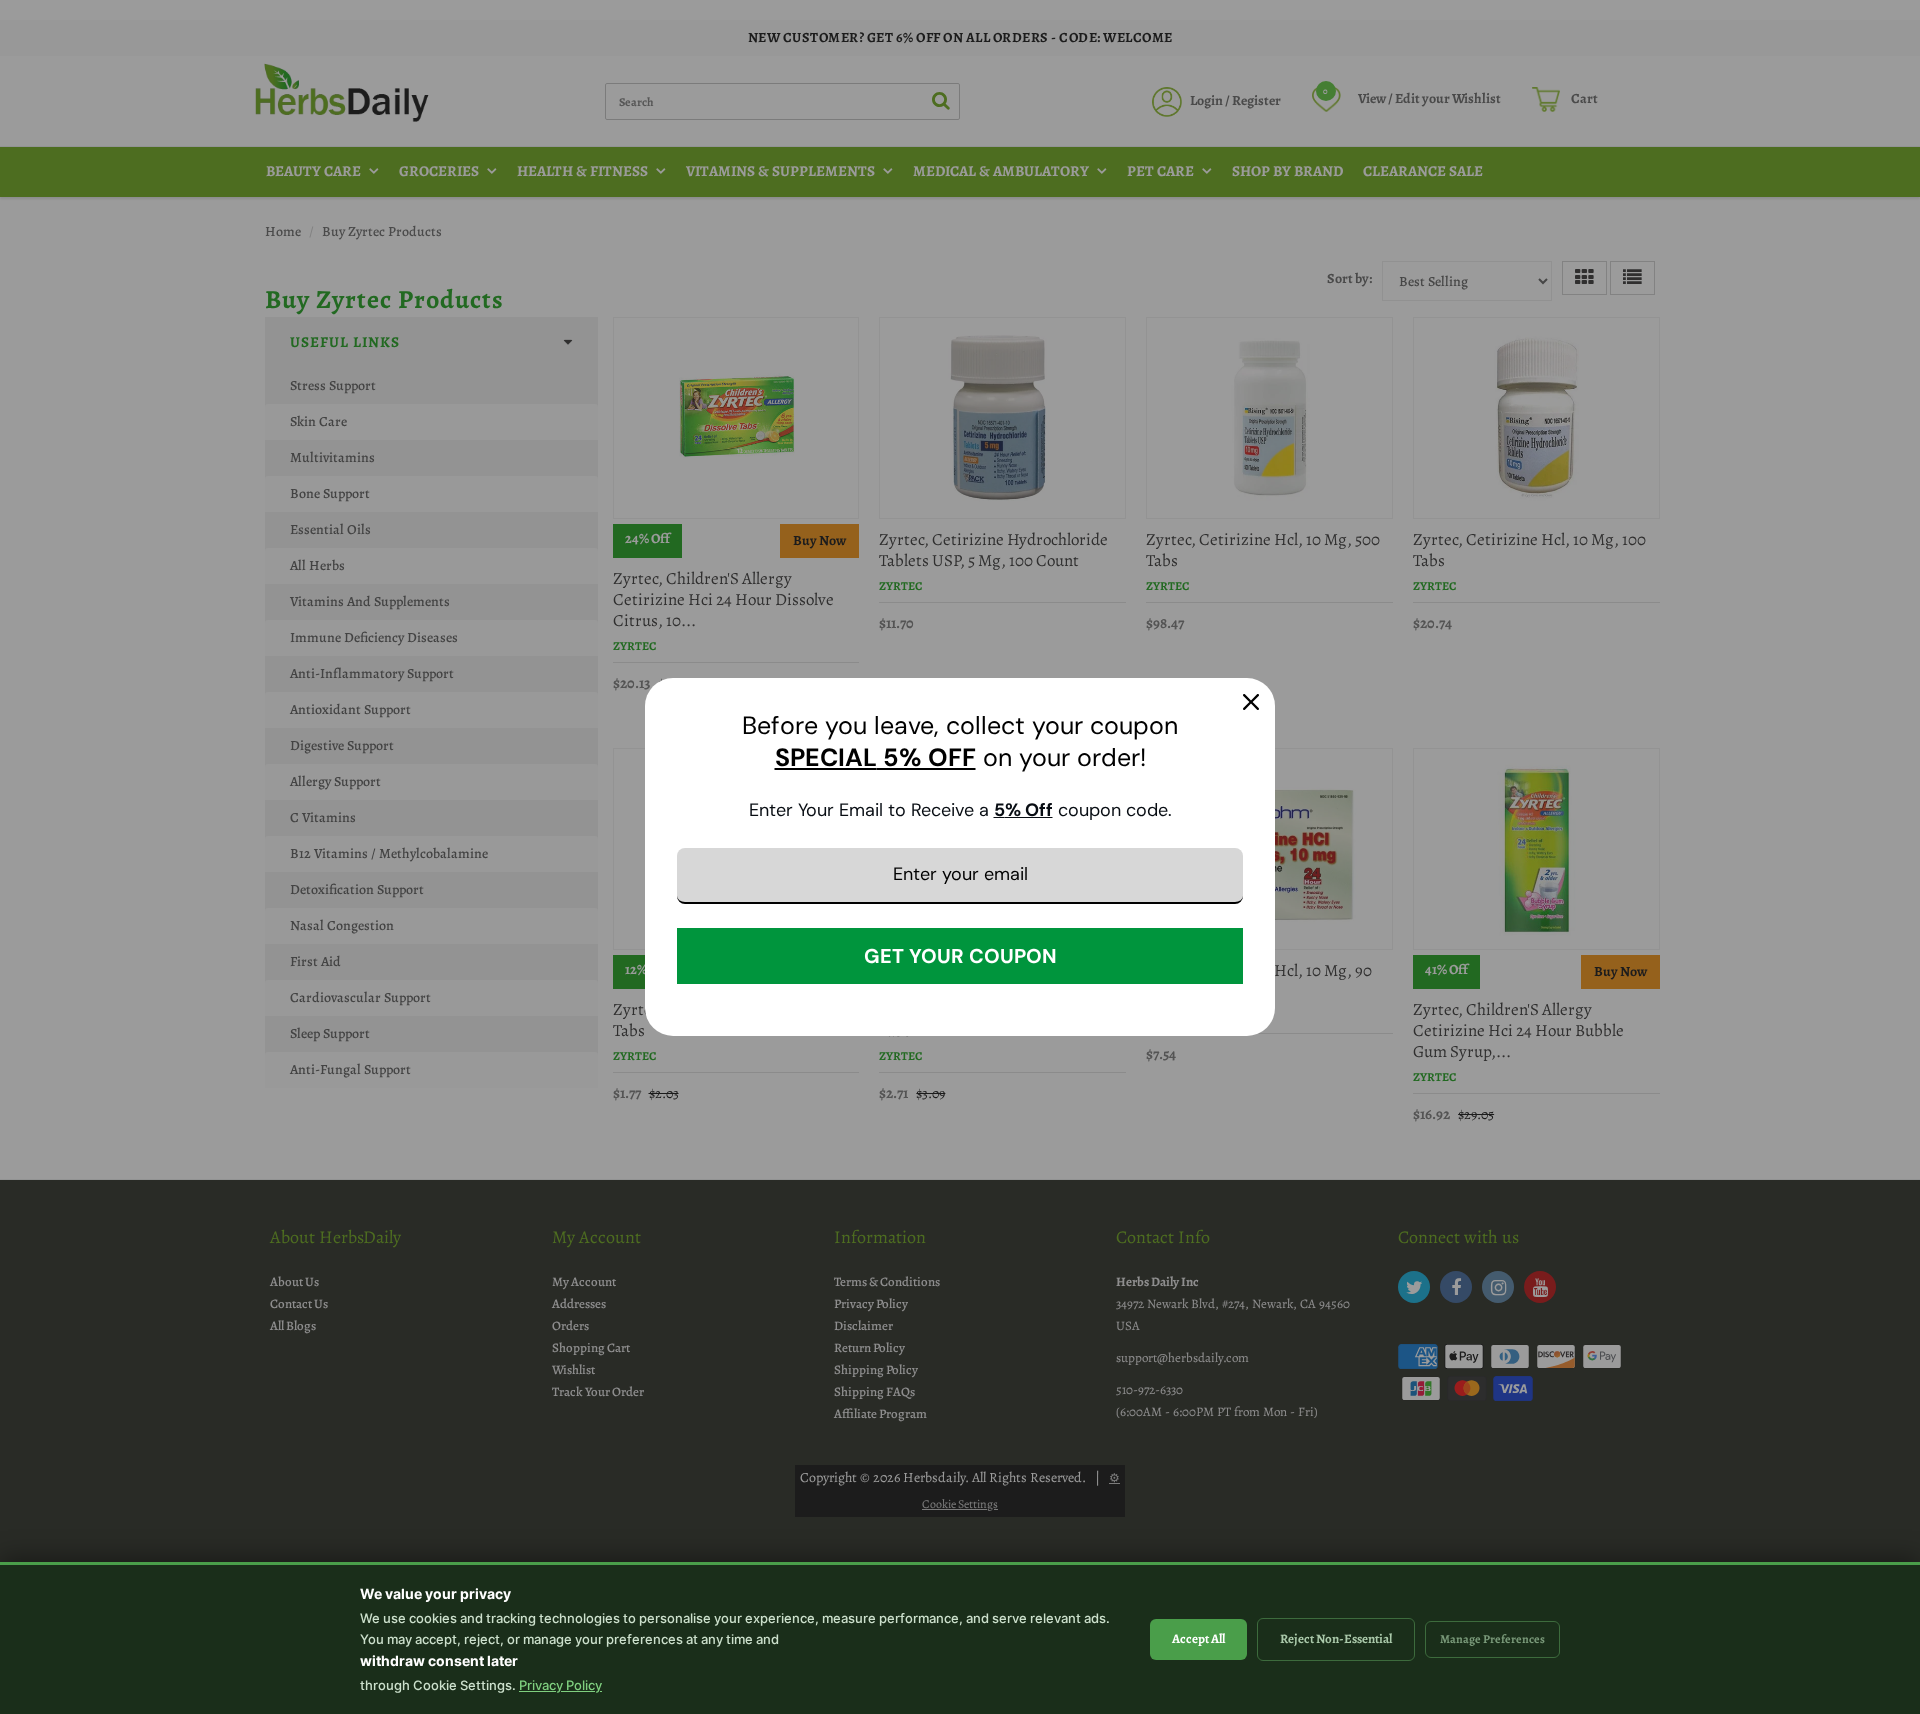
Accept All (1198, 1638)
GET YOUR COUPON (960, 956)
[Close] (1251, 702)
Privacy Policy (560, 1685)
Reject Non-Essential (1336, 1638)
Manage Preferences (1492, 1639)
